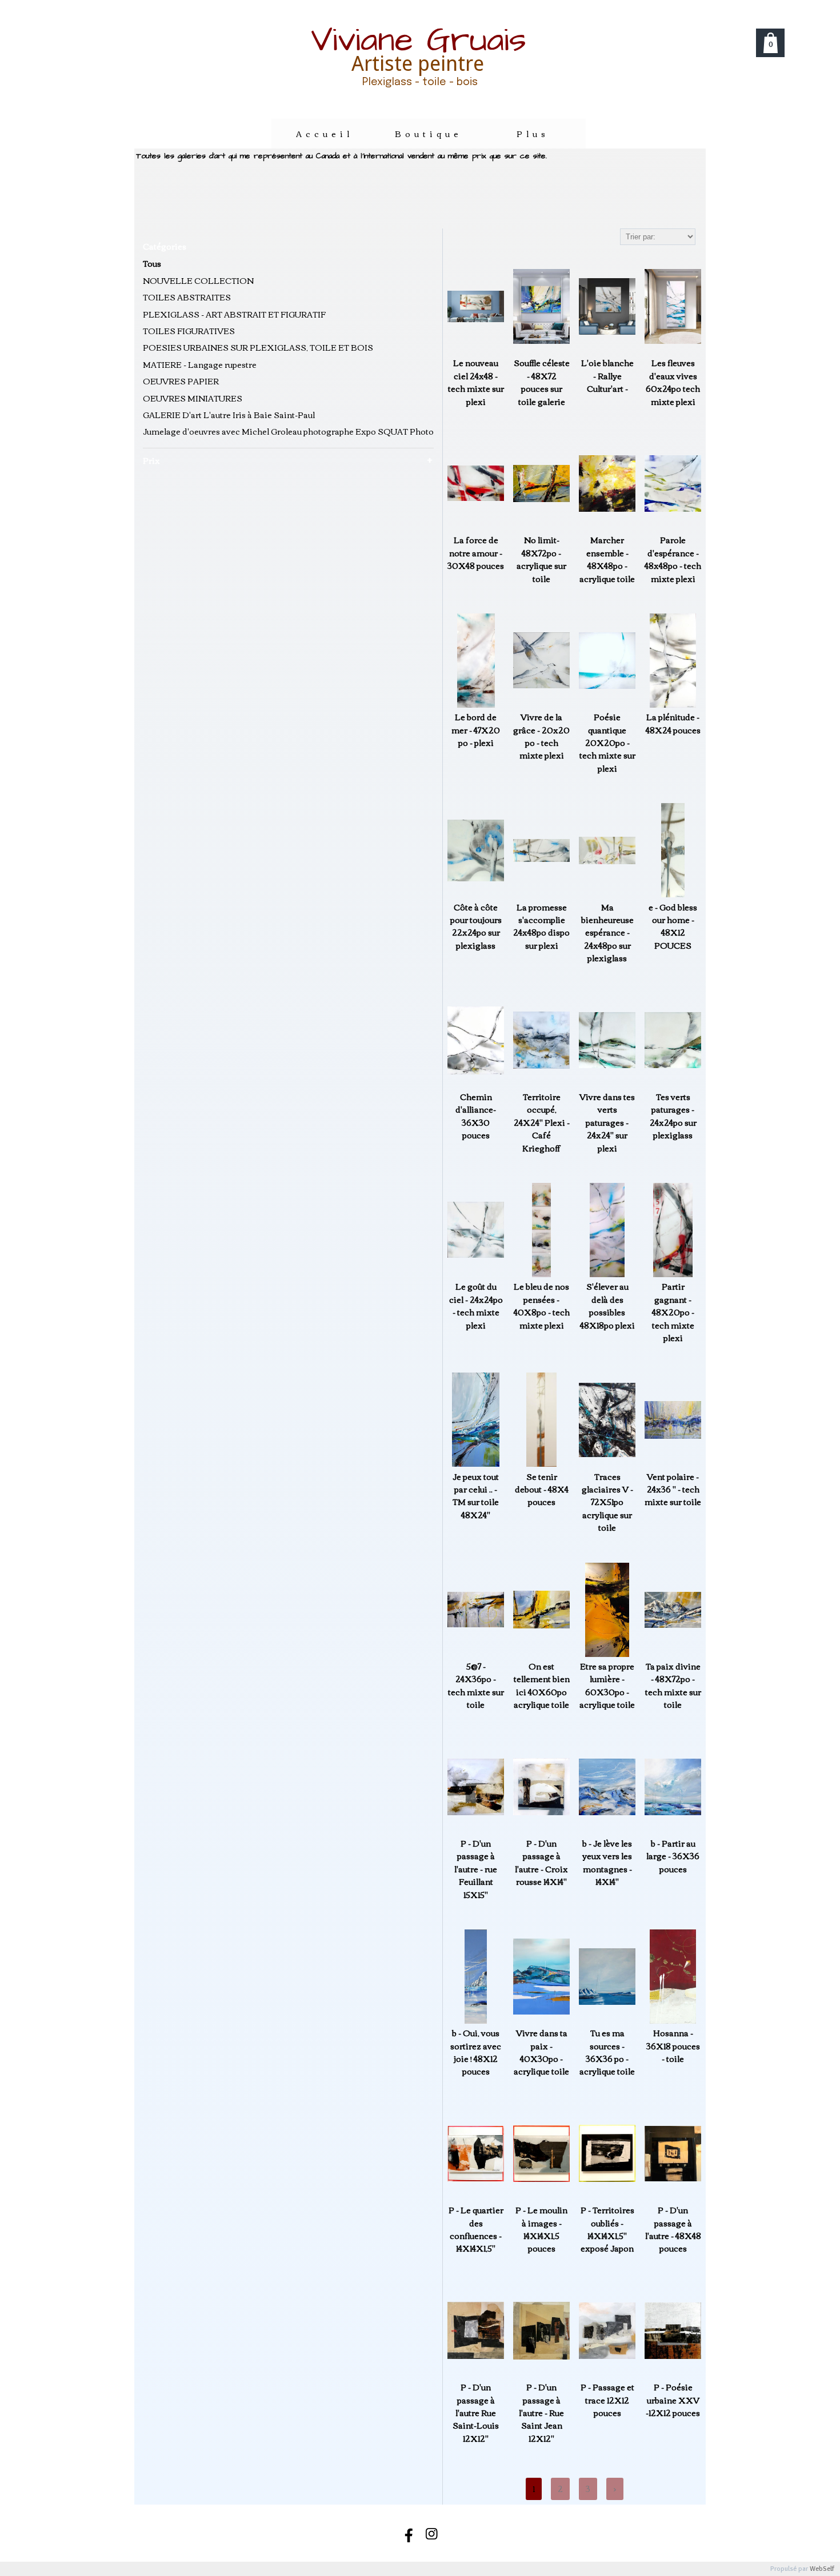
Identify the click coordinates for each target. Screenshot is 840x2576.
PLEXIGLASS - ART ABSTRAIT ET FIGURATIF (234, 314)
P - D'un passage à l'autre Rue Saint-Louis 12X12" (476, 2413)
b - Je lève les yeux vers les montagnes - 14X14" (607, 1863)
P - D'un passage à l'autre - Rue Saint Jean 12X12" (541, 2413)
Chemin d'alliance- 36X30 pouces (476, 1116)
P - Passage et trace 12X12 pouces (607, 2400)
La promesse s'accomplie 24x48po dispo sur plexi (541, 926)
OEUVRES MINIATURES (193, 398)
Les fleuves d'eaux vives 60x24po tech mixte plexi (673, 382)
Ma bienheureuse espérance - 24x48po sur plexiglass (607, 933)
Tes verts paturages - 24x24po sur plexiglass (673, 1116)
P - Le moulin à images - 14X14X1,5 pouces (541, 2229)
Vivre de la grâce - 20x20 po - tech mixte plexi (541, 736)
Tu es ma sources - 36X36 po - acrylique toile (607, 2052)
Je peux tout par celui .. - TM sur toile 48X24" (476, 1496)
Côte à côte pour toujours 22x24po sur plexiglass (476, 926)
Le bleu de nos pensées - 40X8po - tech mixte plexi (542, 1306)
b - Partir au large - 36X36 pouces (673, 1856)
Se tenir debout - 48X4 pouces (542, 1489)
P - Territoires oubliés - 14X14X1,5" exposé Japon (607, 2229)
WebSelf (822, 2569)
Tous (152, 263)
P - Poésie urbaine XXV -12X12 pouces (673, 2400)
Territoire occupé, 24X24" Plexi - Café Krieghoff (542, 1122)
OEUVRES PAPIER (181, 381)
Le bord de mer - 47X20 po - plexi (476, 730)
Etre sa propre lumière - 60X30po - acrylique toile (607, 1686)
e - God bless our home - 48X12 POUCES (673, 926)
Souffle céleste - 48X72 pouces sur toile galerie (542, 382)
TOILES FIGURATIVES (189, 331)
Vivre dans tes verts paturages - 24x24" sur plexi (607, 1122)
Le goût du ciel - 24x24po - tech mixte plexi (476, 1306)
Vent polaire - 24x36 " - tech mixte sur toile (673, 1489)
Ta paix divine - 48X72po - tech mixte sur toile (673, 1686)
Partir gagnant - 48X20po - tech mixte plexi (673, 1312)
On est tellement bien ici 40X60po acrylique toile (542, 1686)
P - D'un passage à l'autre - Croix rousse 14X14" (541, 1863)
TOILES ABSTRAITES (187, 297)
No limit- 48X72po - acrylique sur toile (541, 559)
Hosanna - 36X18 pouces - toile (673, 2046)
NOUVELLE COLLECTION (198, 280)
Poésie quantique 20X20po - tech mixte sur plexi (607, 743)
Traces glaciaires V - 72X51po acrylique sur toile (607, 1502)
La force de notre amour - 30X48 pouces (476, 553)
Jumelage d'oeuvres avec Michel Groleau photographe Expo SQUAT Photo (288, 431)
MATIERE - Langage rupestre (200, 364)
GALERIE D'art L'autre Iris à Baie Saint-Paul (229, 415)
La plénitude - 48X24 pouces (673, 723)
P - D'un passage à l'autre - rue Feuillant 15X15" (476, 1869)
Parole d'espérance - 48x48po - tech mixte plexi (673, 559)
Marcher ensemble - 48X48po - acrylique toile (607, 559)
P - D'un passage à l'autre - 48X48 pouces (673, 2229)
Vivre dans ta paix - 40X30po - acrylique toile (541, 2052)
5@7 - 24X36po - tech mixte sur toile (476, 1686)
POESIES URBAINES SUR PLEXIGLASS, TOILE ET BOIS (258, 347)
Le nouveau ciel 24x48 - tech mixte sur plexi (476, 382)
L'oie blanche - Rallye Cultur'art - (607, 376)
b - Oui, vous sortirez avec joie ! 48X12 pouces (476, 2052)
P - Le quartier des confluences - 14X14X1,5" (476, 2229)
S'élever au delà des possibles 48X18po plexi (607, 1306)
